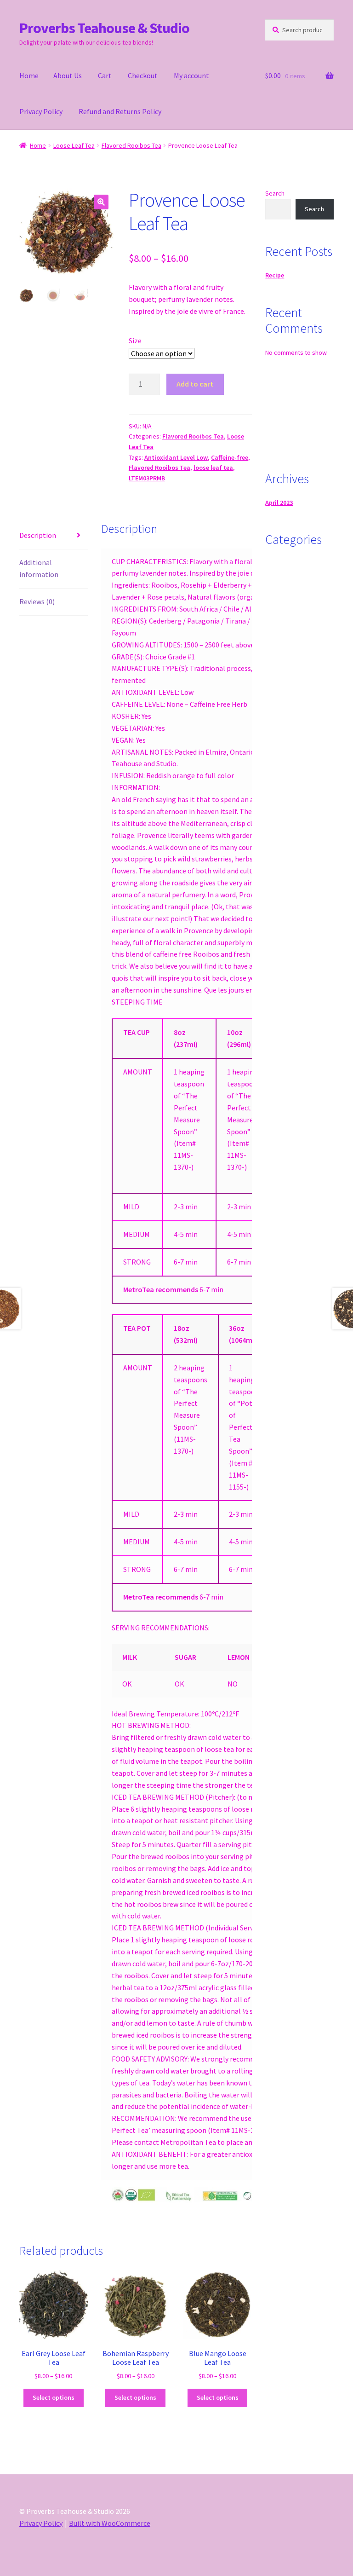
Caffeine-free (230, 457)
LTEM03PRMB (147, 478)
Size (135, 341)
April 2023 (279, 502)
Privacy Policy (41, 111)
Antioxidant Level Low (176, 457)
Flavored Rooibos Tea (131, 145)
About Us (68, 75)
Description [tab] (38, 535)
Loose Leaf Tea (74, 145)
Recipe (275, 275)
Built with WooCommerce (110, 2523)
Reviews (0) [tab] (37, 601)
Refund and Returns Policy (120, 111)
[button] (101, 202)
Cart (105, 75)
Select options (54, 2397)
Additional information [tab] (39, 568)
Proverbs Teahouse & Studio (104, 28)
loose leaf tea (213, 468)
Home (29, 75)
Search (275, 193)
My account (191, 75)
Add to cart (195, 384)
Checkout (143, 75)
